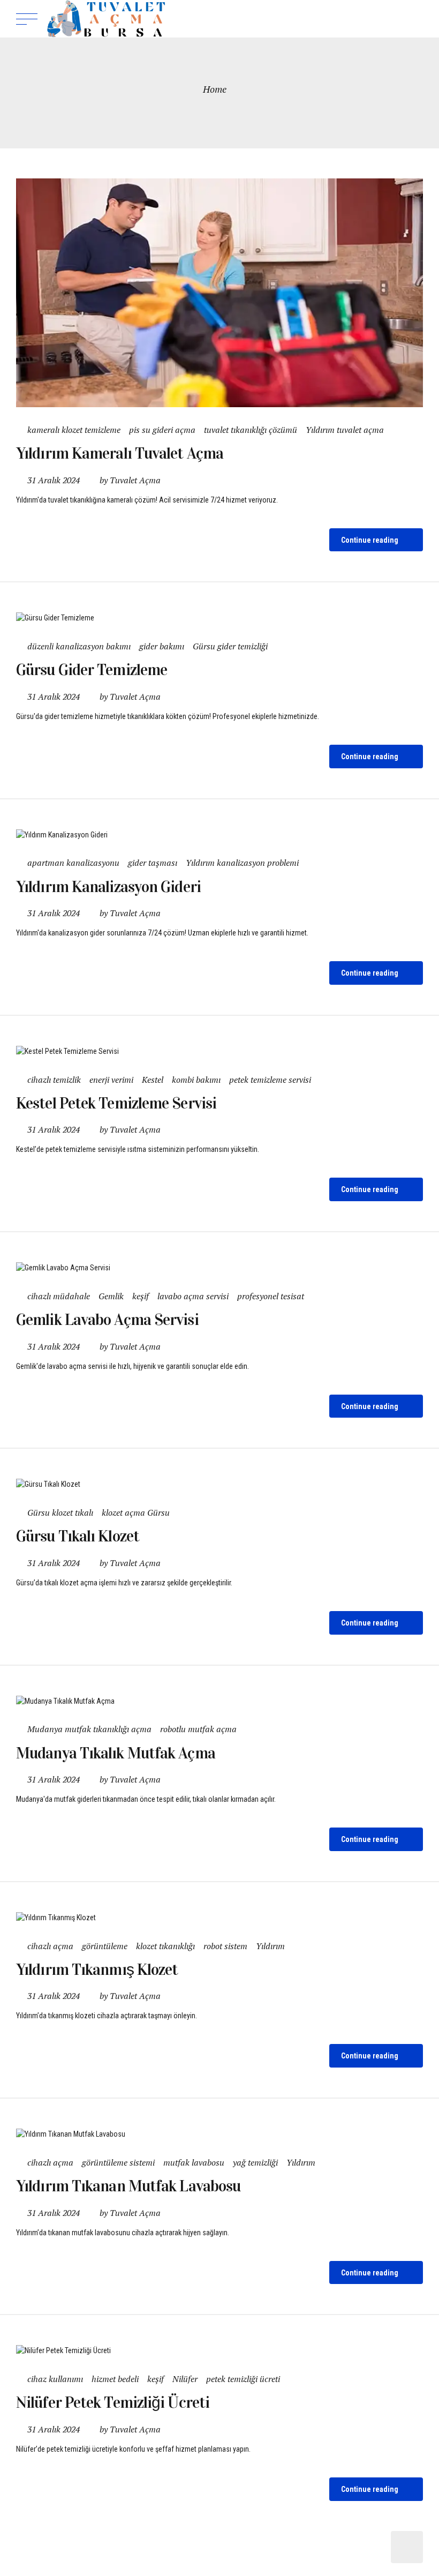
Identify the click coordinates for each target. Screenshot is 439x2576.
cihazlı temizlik (54, 1080)
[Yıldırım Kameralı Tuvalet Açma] (219, 293)
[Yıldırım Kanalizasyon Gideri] (219, 835)
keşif (141, 1296)
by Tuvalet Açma (130, 480)
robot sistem (225, 1946)
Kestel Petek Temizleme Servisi (116, 1103)
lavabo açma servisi (193, 1296)
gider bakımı (162, 646)
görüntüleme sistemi (118, 2162)
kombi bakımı (196, 1080)
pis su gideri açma (162, 430)
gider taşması (153, 863)
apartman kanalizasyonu (73, 863)
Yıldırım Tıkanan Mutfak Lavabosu (128, 2186)
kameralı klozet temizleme (74, 430)
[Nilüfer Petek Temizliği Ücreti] (219, 2351)
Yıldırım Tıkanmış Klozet (97, 1970)
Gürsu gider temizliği (230, 646)
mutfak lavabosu (194, 2162)
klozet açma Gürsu (136, 1512)
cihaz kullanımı (55, 2379)
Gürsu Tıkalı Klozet (78, 1536)
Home (215, 89)
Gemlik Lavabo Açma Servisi (107, 1320)
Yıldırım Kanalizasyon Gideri (108, 887)
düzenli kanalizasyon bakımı (79, 646)
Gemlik (111, 1296)
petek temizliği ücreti (243, 2379)
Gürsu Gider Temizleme (92, 670)
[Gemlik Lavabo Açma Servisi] (219, 1268)
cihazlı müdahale (59, 1296)
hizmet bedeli (115, 2379)
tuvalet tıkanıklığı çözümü (251, 430)
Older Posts (407, 2547)
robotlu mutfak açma (198, 1729)
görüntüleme (105, 1946)
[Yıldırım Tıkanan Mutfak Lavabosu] (219, 2134)
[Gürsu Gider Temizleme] (219, 618)
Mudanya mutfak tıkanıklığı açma (89, 1729)
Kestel (153, 1080)
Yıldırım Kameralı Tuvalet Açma (120, 453)
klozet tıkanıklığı (165, 1946)
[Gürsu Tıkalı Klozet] (219, 1484)
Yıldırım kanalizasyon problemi (242, 863)
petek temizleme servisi (270, 1080)
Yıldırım (270, 1946)
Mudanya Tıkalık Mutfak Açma (116, 1753)
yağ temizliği (255, 2162)
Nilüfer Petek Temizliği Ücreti (113, 2402)
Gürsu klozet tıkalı (60, 1512)
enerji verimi (111, 1080)
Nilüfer (185, 2379)
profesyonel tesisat (271, 1296)
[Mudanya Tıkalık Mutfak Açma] (219, 1701)
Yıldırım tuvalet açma (345, 430)
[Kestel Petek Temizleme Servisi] (219, 1051)
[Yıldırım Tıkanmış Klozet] (219, 1918)
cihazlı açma (50, 1946)
